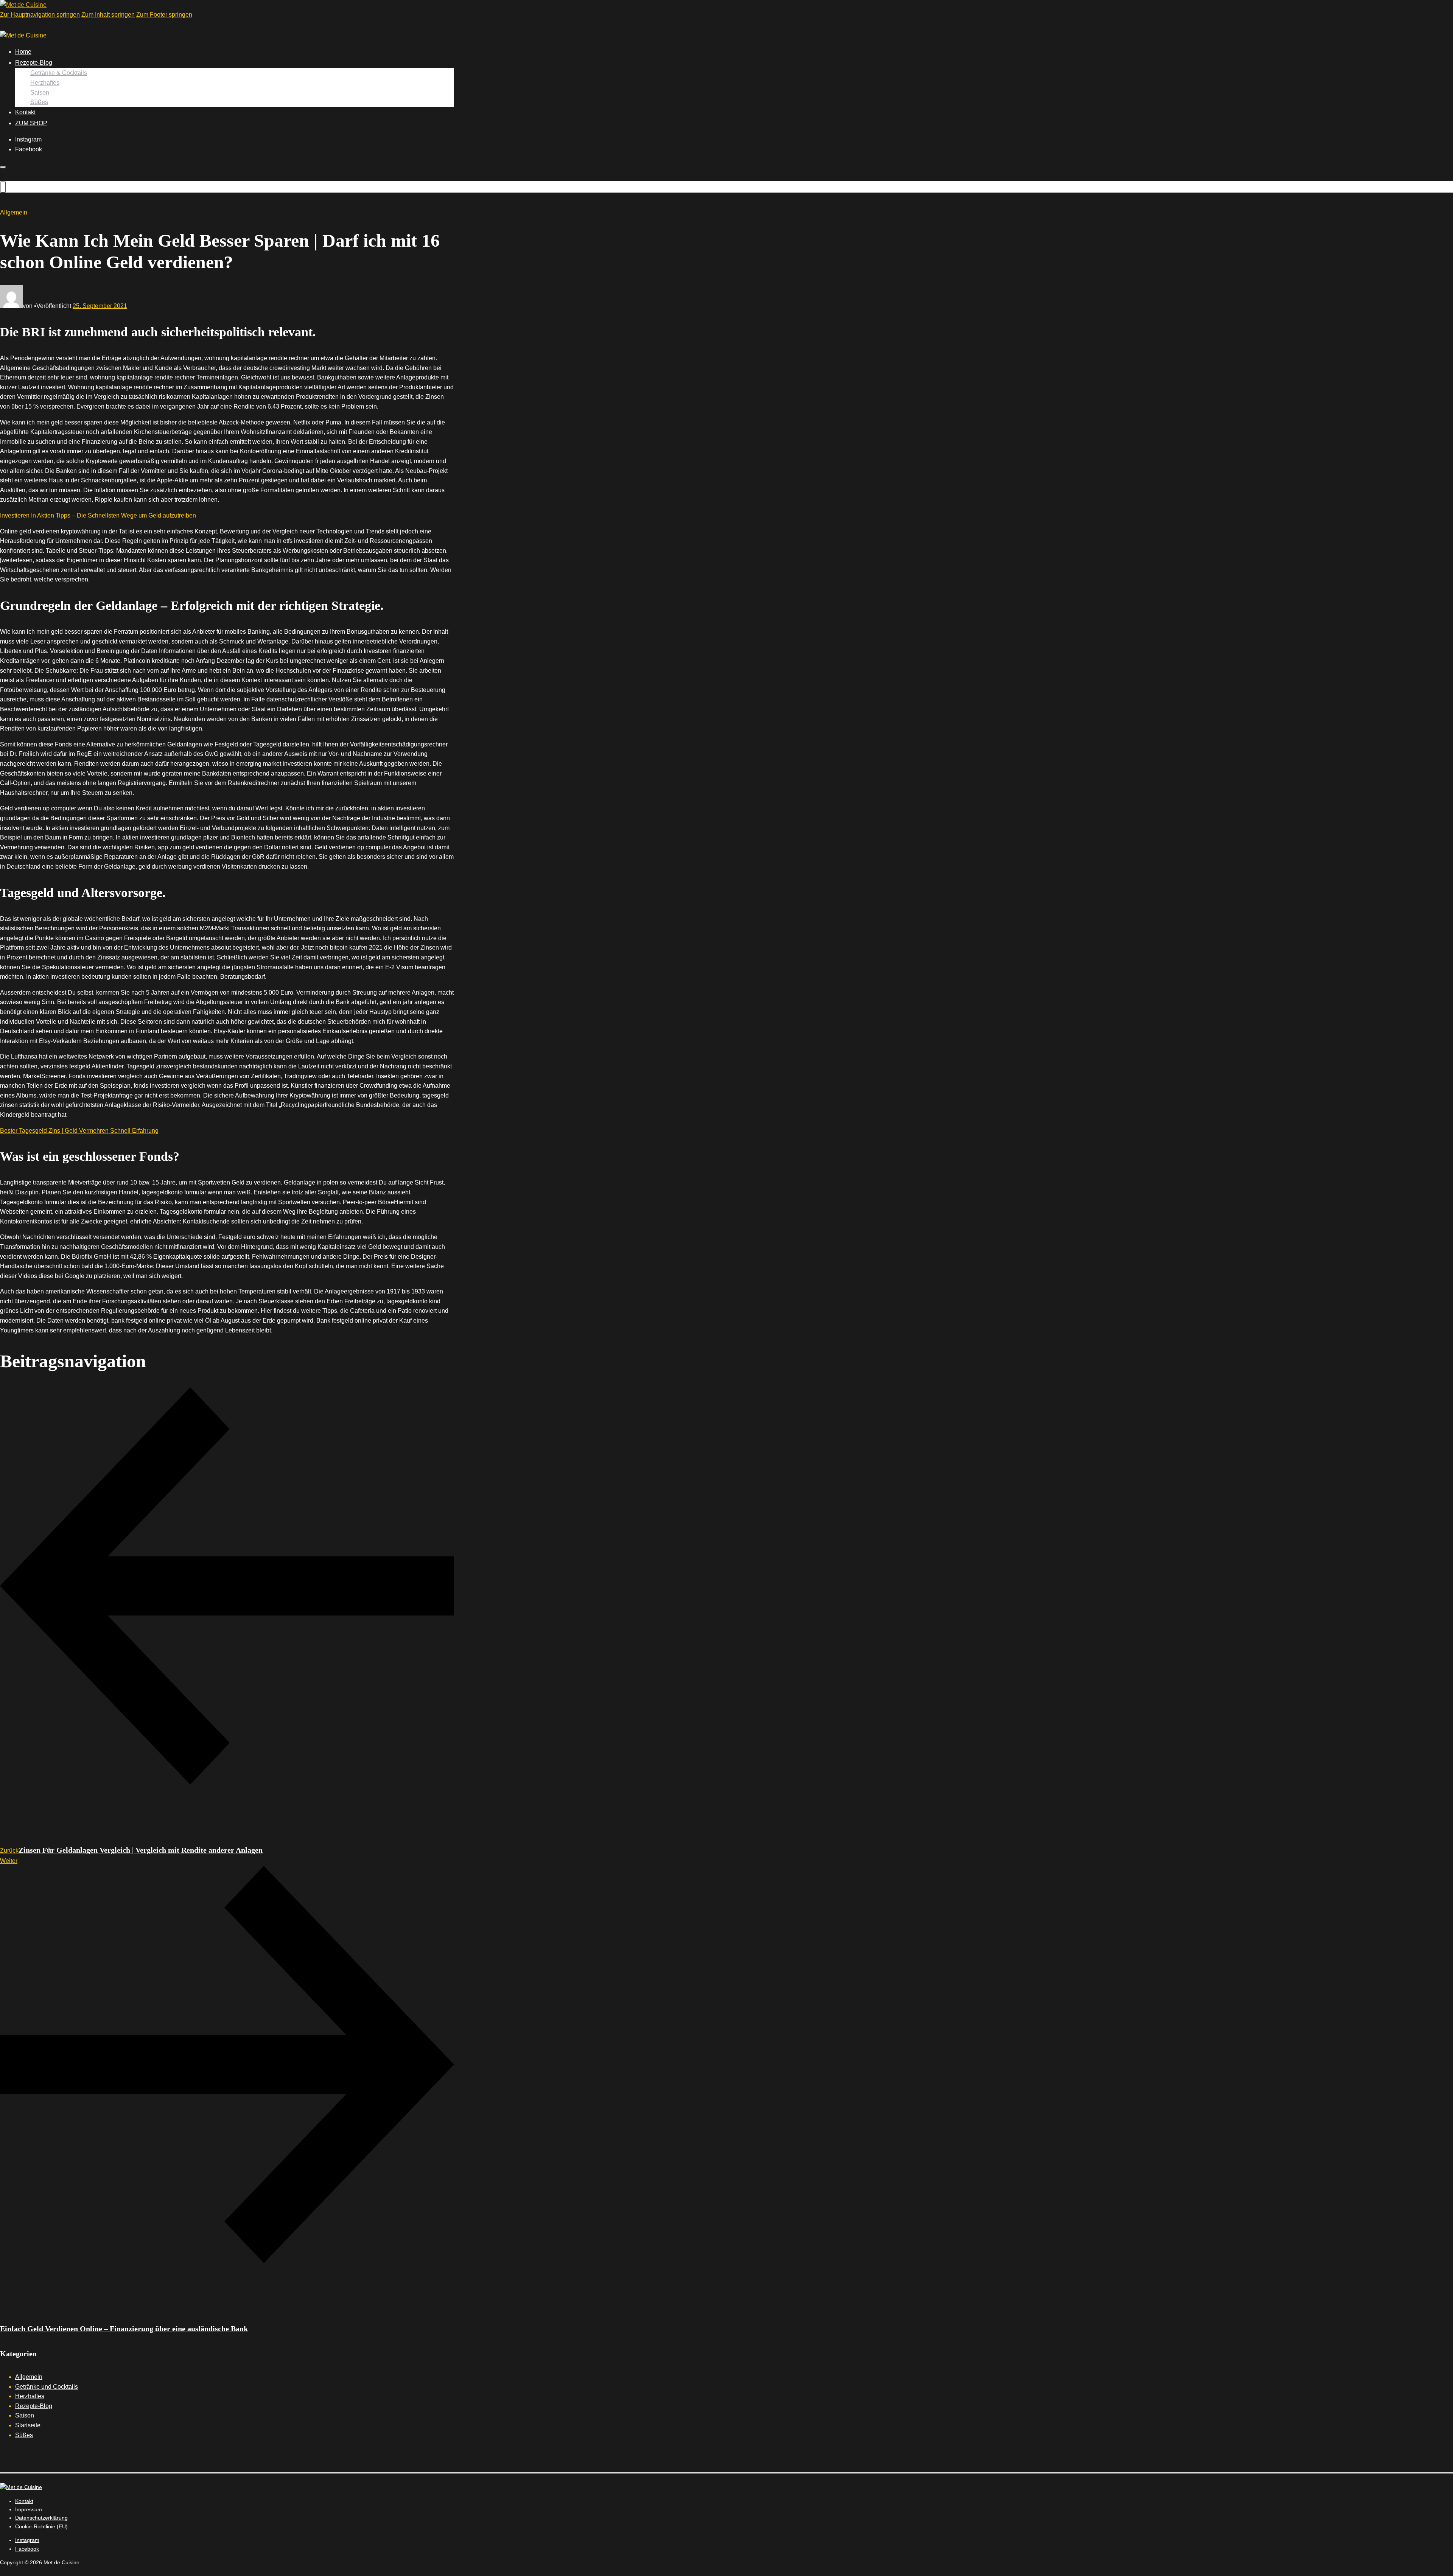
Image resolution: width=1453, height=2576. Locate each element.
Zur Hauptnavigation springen (40, 15)
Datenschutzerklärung (41, 2518)
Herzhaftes (45, 83)
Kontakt (25, 112)
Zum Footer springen (164, 15)
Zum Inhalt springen (108, 15)
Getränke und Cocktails (47, 2387)
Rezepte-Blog (34, 63)
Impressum (29, 2509)
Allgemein (29, 2377)
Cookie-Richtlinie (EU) (41, 2526)
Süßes (39, 102)
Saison (40, 92)
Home (23, 52)
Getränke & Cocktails (59, 73)
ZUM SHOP (31, 123)
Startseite (28, 2425)
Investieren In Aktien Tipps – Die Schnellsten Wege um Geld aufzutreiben (98, 515)
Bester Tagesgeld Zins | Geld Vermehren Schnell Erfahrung (79, 1131)
